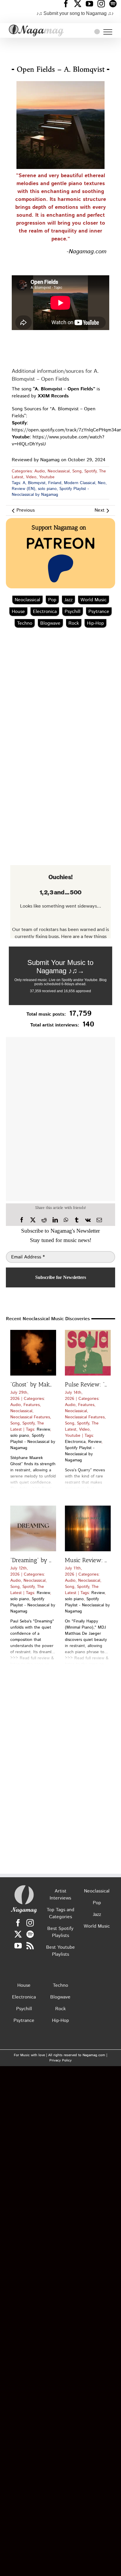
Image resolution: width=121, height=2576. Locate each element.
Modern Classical (80, 483)
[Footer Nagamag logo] (24, 1886)
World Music (94, 600)
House (18, 612)
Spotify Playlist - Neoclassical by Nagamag (50, 492)
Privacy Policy (60, 2060)
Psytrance (99, 612)
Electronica (45, 612)
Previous (26, 510)
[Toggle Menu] (108, 32)
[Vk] (88, 1220)
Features (32, 1405)
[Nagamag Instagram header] (103, 4)
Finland (55, 483)
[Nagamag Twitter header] (80, 4)
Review (43, 1429)
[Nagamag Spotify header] (115, 4)
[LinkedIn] (55, 1220)
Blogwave (50, 623)
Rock (74, 623)
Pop (52, 600)
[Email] (99, 1220)
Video (31, 477)
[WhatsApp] (66, 1220)
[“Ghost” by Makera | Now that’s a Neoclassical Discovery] (33, 1353)
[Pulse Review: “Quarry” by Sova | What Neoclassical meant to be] (88, 1353)
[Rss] (30, 1946)
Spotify (90, 471)
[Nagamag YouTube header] (92, 4)
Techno (25, 623)
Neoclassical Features (30, 1417)
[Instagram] (30, 1923)
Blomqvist (37, 483)
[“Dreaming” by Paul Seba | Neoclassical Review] (33, 1528)
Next (100, 510)
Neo (102, 483)
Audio (40, 471)
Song (77, 471)
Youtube (47, 477)
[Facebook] (22, 1220)
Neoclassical (59, 471)
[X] (33, 1220)
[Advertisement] (60, 48)
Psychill (73, 612)
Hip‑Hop (95, 623)
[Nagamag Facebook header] (68, 4)
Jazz (68, 600)
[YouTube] (18, 1946)
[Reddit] (44, 1220)
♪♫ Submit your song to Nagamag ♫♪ (75, 13)
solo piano (47, 489)
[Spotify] (30, 1934)
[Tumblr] (77, 1220)
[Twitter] (18, 1934)
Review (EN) (23, 489)
